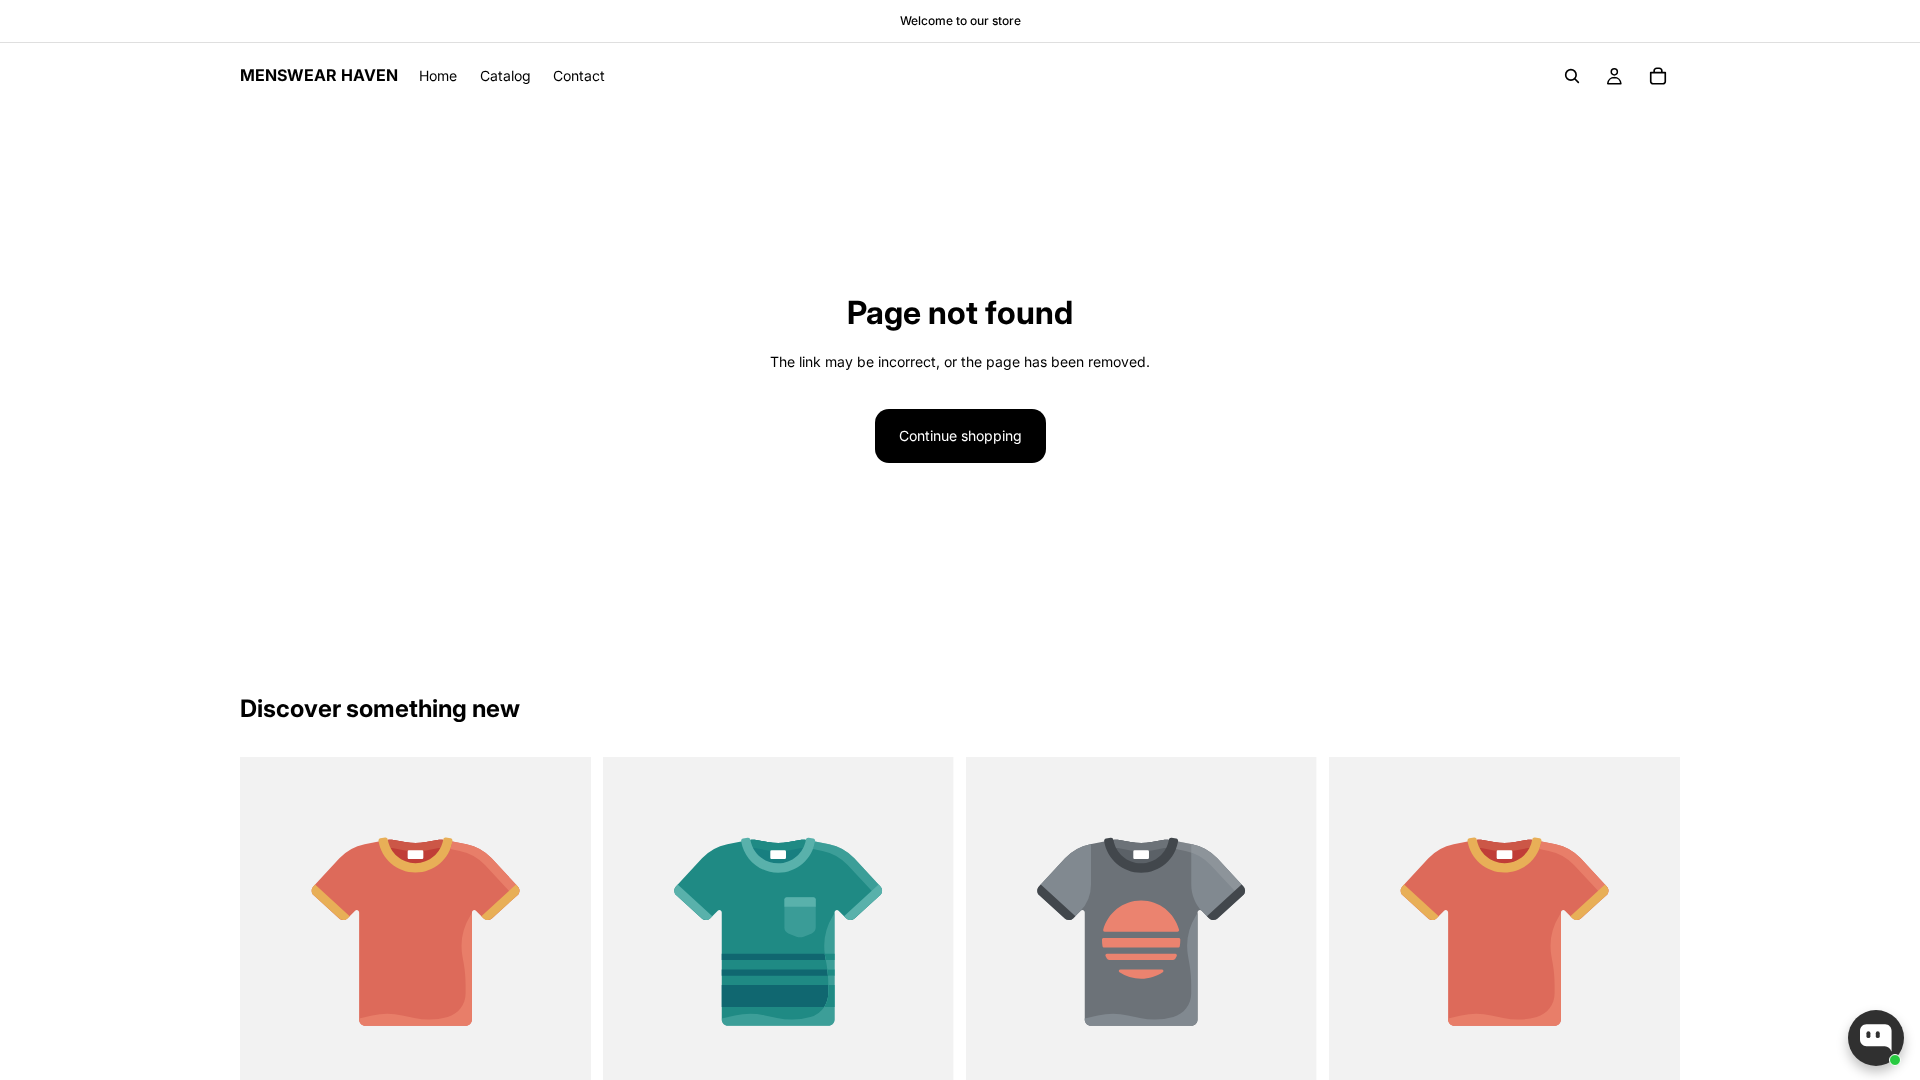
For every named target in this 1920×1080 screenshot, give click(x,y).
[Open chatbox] (1876, 1038)
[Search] (1572, 76)
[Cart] (1658, 76)
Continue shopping (960, 435)
